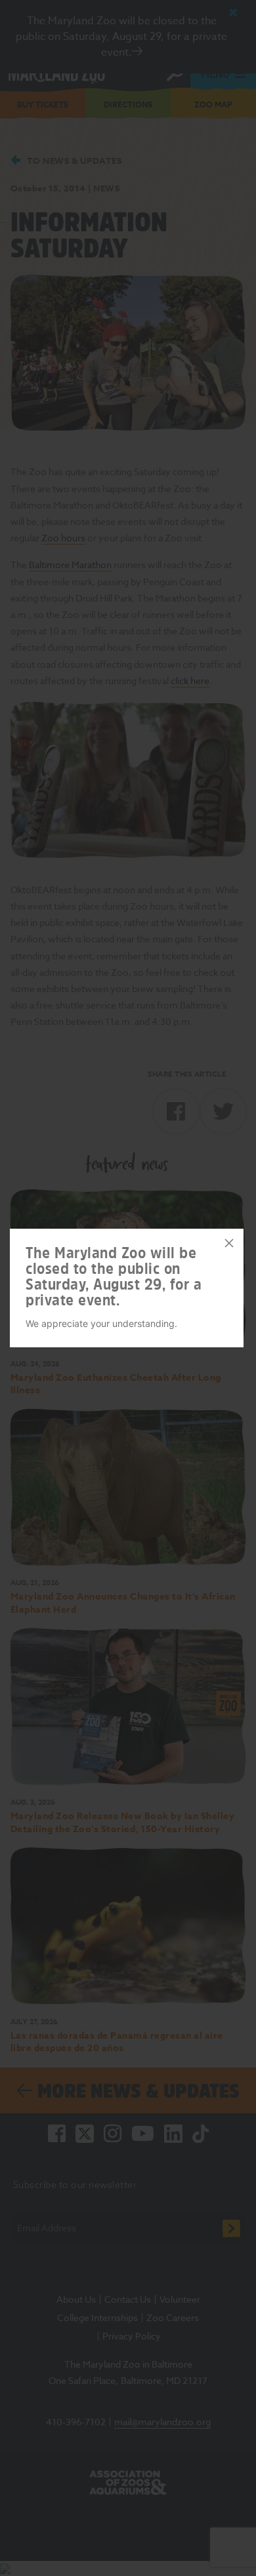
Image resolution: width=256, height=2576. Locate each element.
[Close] (229, 1243)
